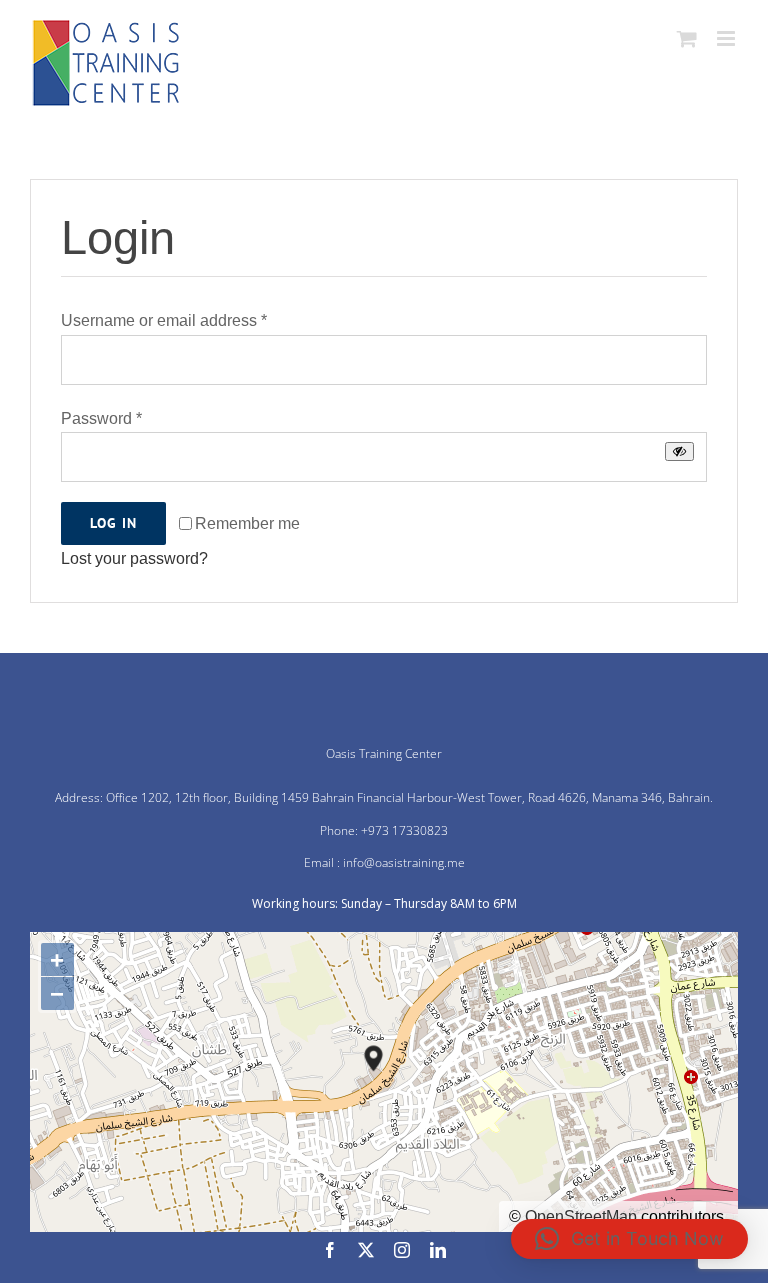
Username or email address (164, 320)
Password (101, 418)
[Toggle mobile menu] (727, 38)
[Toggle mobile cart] (687, 38)
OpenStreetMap (581, 1216)
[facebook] (330, 1250)
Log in (113, 523)
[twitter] (366, 1250)
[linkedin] (438, 1250)
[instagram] (402, 1250)
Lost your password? (134, 558)
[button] (629, 1239)
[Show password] (679, 451)
